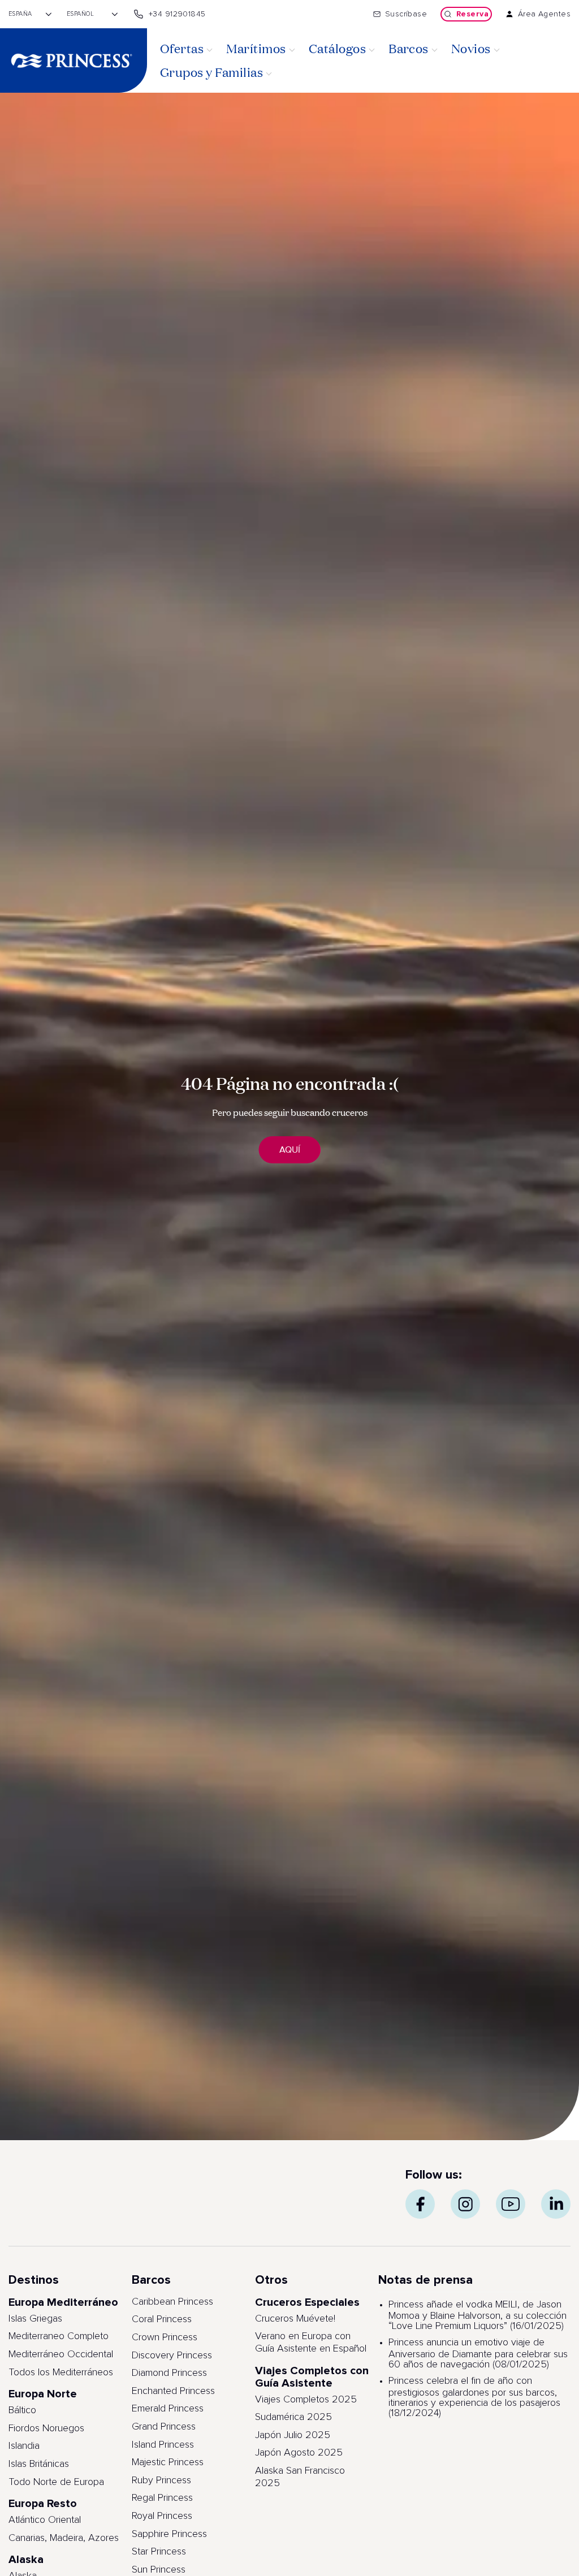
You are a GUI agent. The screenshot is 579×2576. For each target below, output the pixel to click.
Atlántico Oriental (45, 2520)
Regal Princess (162, 2498)
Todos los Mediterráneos (61, 2372)
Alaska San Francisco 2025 (300, 2477)
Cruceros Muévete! (295, 2319)
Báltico (22, 2410)
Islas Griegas (35, 2319)
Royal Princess (162, 2516)
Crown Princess (165, 2337)
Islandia (24, 2446)
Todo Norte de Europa (56, 2482)
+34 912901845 (177, 14)
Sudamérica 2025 (293, 2417)
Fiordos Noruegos (46, 2428)
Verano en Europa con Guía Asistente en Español (311, 2343)
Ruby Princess (161, 2480)
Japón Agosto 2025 (299, 2453)
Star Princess (159, 2552)
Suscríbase (406, 14)
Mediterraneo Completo (59, 2336)
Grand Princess (164, 2427)
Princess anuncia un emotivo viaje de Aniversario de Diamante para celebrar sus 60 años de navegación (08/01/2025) (478, 2354)
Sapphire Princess (169, 2534)
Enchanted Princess (173, 2391)
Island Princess (163, 2445)
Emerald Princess (168, 2409)
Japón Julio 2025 (293, 2435)
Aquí (290, 1150)
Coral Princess (162, 2319)
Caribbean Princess (172, 2302)
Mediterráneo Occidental (61, 2354)
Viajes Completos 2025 (306, 2400)
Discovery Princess (172, 2356)
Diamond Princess (169, 2373)
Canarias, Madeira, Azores (64, 2538)
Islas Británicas (39, 2464)
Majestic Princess (168, 2462)
